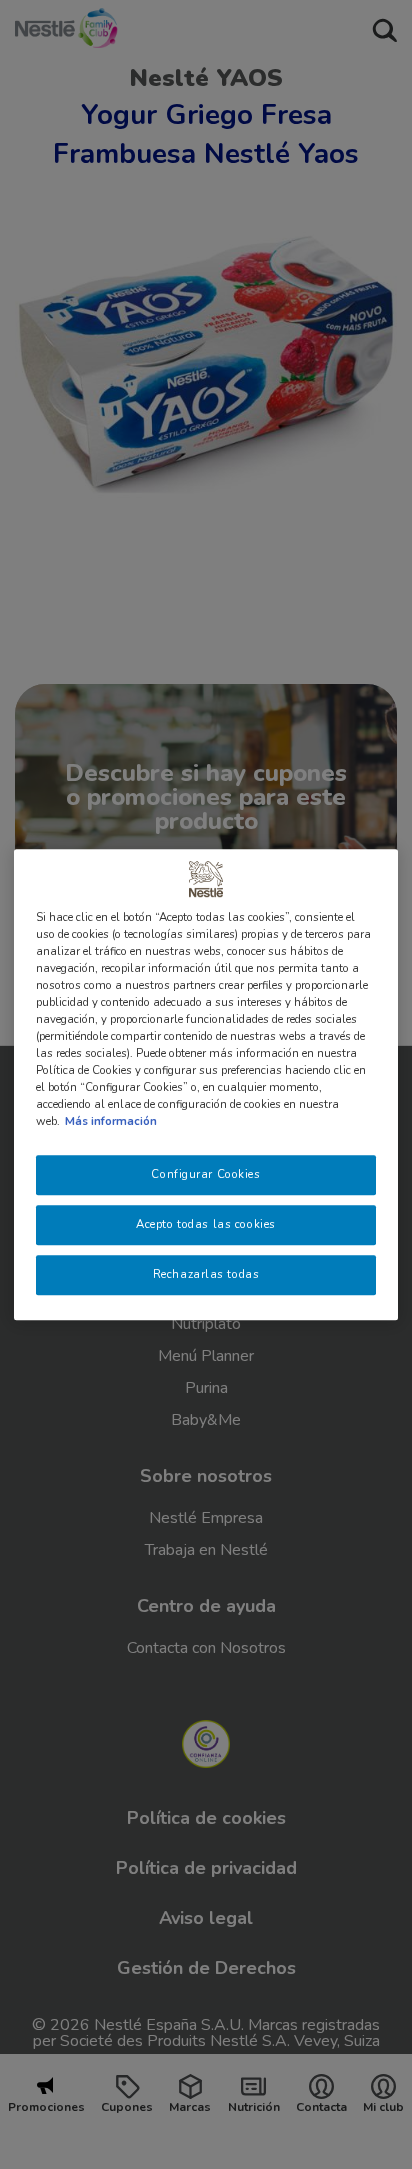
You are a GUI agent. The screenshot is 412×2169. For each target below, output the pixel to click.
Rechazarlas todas (206, 1274)
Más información (111, 1121)
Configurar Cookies (205, 1175)
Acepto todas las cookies (206, 1224)
